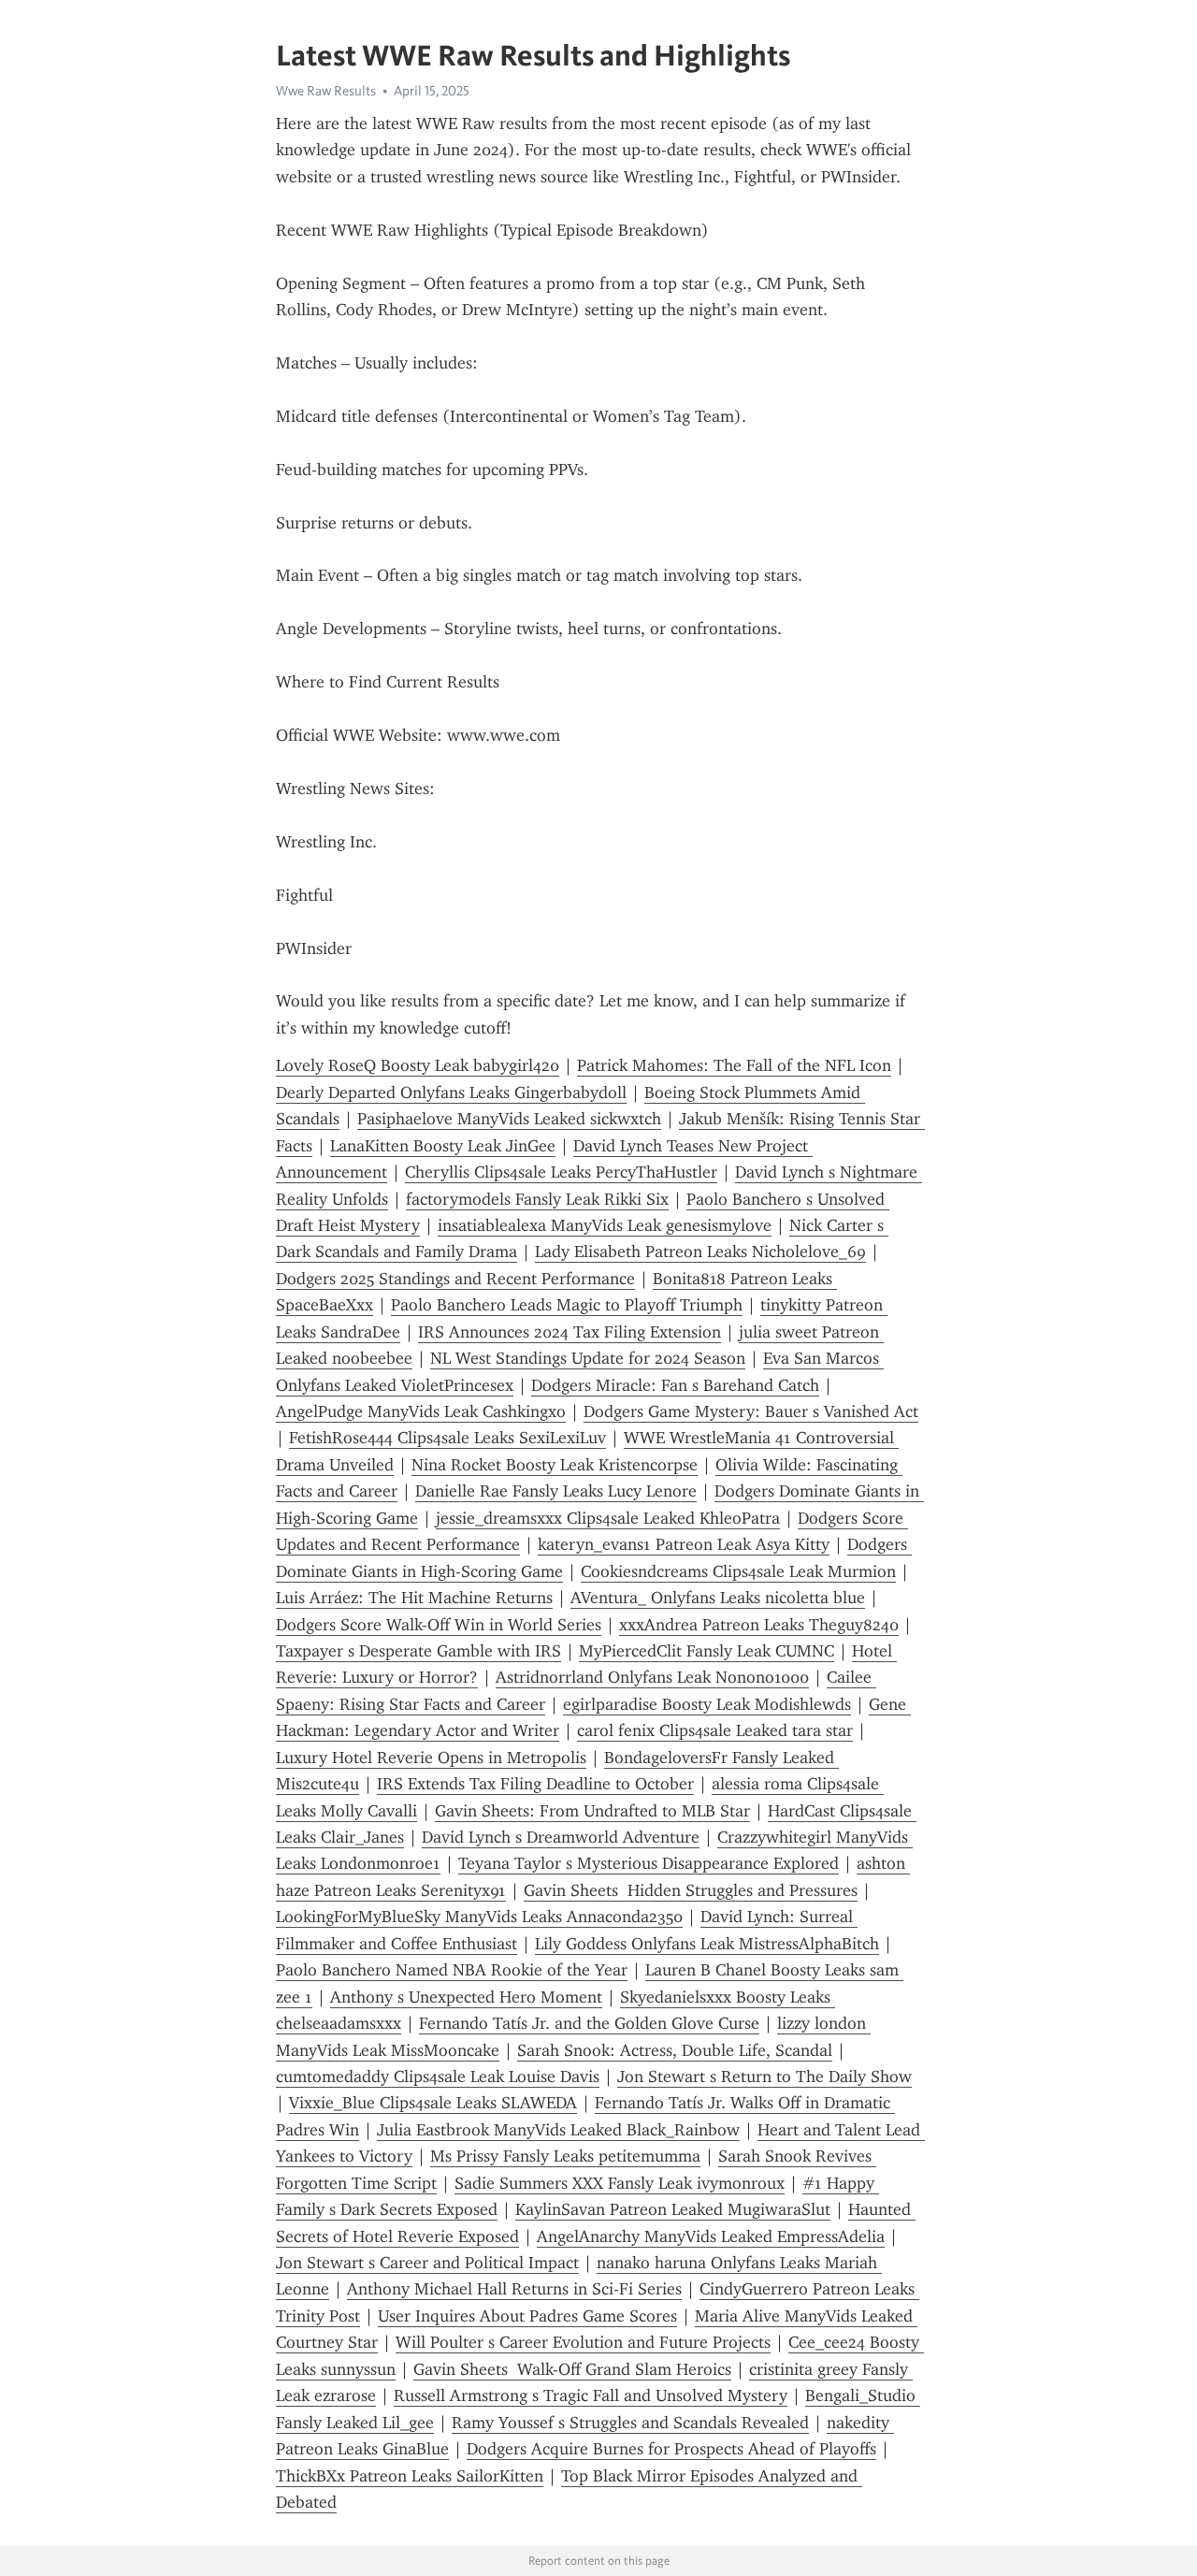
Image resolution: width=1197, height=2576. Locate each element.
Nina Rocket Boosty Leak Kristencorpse (555, 1465)
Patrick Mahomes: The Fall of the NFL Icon (734, 1065)
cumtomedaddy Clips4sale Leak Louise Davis (438, 2077)
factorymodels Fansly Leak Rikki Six (537, 1199)
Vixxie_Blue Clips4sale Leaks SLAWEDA (433, 2103)
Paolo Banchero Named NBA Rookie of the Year (452, 1970)
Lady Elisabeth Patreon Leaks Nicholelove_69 (700, 1252)
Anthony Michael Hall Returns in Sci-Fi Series (514, 2289)
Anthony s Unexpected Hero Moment (466, 1997)
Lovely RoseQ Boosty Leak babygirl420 (418, 1065)
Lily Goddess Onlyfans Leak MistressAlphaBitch (707, 1944)
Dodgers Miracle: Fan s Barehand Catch (675, 1385)
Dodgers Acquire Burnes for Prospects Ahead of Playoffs (671, 2449)
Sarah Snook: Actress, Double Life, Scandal (675, 2050)
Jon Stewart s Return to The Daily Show (764, 2077)
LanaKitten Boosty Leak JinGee (443, 1146)
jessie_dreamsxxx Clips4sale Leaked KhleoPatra (608, 1518)
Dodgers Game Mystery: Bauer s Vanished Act (751, 1411)
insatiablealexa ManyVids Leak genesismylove (605, 1225)
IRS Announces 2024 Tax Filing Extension (570, 1332)
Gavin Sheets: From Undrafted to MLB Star (592, 1811)
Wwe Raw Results (326, 91)
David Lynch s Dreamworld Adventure (561, 1837)
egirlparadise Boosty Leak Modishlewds (707, 1704)
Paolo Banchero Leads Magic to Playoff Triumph (567, 1305)
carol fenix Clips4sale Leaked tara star (715, 1730)
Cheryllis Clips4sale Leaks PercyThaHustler (561, 1172)
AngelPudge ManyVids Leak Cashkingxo (421, 1411)
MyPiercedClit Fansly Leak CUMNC (707, 1651)
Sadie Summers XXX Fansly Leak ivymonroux (620, 2183)
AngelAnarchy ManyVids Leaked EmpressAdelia (711, 2236)
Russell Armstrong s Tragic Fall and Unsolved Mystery (591, 2395)
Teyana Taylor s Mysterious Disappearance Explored (649, 1863)
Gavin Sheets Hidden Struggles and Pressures (691, 1890)
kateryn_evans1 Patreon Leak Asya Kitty (684, 1544)
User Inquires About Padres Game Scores (527, 2316)
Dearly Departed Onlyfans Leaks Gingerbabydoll (451, 1093)
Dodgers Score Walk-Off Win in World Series (439, 1625)
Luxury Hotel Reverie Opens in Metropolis (431, 1758)
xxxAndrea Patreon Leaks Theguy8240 (759, 1625)
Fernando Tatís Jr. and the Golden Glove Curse (589, 2023)
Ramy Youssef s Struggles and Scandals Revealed (630, 2423)
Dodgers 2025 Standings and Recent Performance (455, 1279)
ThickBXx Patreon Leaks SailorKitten (410, 2476)
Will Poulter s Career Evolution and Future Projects (583, 2342)
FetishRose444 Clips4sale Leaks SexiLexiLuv (447, 1438)
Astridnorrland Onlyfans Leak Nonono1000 (652, 1677)
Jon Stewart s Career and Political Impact (427, 2263)
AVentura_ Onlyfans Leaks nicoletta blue (718, 1598)
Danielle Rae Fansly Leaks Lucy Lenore (556, 1491)
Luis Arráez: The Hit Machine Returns (414, 1598)
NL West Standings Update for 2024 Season (588, 1358)
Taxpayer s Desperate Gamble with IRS (418, 1651)
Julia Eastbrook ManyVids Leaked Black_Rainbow (558, 2130)
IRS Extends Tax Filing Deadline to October (535, 1784)
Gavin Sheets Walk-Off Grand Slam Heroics (572, 2369)
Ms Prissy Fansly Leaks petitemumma (565, 2156)
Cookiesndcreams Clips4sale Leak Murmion (738, 1571)
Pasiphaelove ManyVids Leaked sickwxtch (509, 1119)
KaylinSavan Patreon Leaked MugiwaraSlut (673, 2209)
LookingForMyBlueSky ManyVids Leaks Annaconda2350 (479, 1917)
